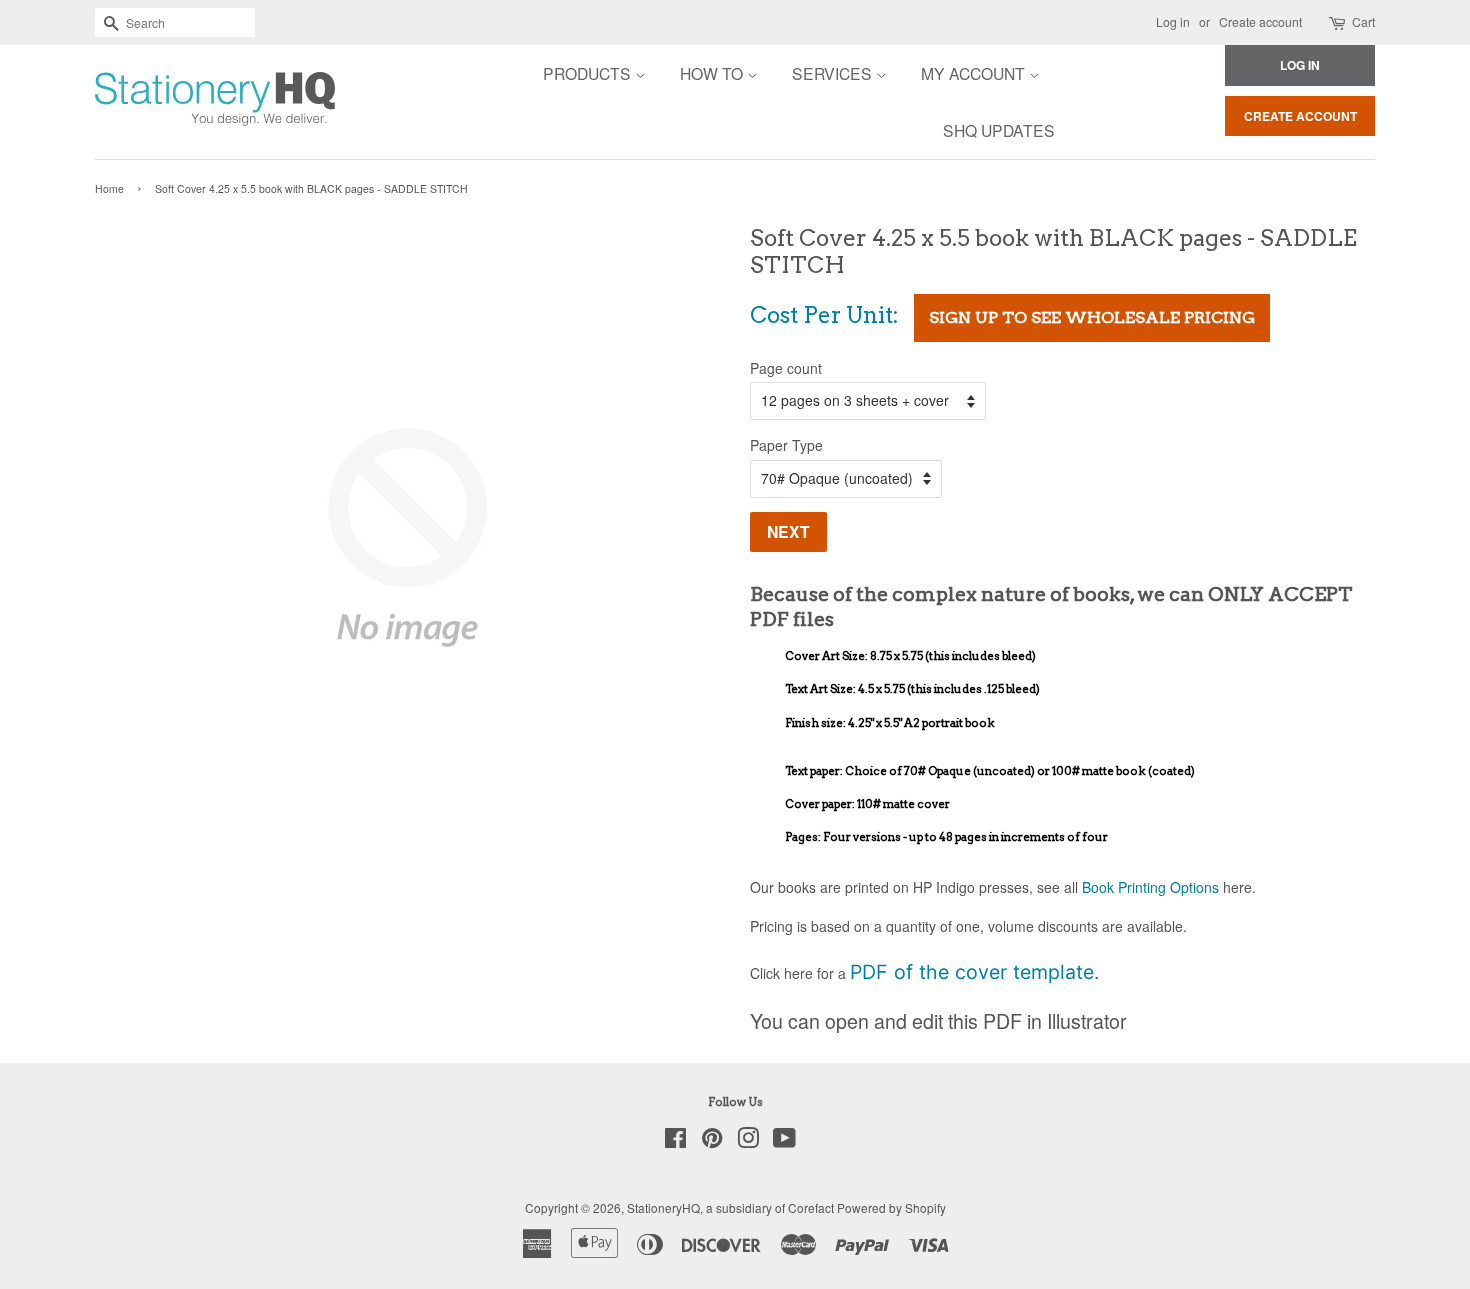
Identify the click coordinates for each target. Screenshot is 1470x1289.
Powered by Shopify (891, 1207)
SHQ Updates (999, 130)
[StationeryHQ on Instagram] (748, 1141)
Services (834, 73)
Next (788, 531)
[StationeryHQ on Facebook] (675, 1141)
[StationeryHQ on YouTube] (784, 1141)
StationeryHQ (663, 1207)
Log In (1300, 65)
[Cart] (1338, 22)
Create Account (1300, 116)
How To (713, 73)
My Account (975, 73)
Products (589, 73)
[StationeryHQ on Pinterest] (712, 1141)
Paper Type (786, 445)
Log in (1173, 21)
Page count (786, 368)
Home (109, 188)
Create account (1260, 21)
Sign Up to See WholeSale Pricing (1092, 317)
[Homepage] (160, 102)
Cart (1363, 21)
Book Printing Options (1150, 887)
